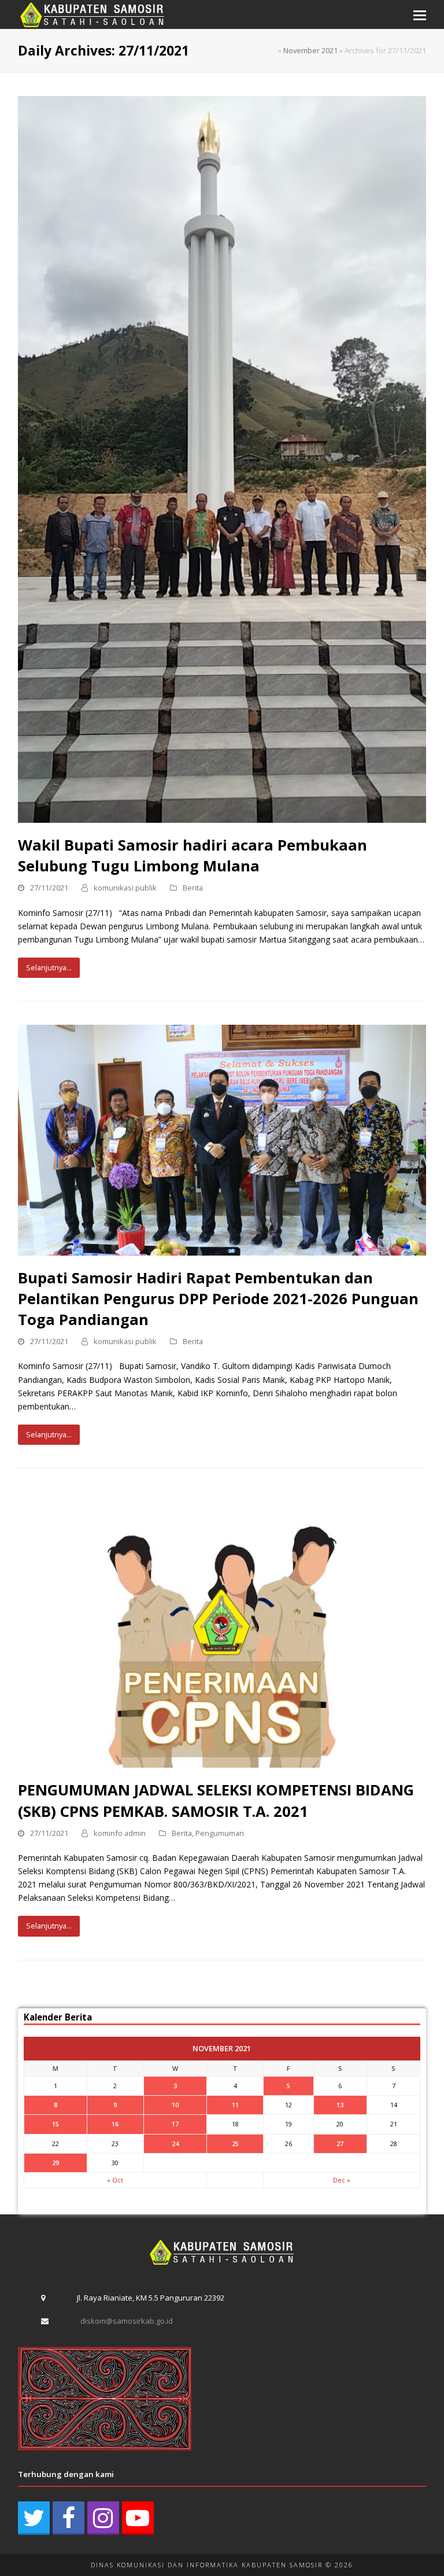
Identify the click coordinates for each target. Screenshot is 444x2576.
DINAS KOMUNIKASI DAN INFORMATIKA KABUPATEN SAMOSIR (207, 2565)
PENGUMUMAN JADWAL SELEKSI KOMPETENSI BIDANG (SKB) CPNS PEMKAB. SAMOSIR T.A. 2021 (216, 1800)
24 (175, 2143)
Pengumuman (220, 1833)
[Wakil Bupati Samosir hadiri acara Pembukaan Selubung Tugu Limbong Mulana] (222, 459)
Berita (193, 888)
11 (235, 2105)
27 (340, 2143)
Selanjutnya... (49, 967)
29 (55, 2163)
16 (115, 2124)
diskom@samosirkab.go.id (127, 2321)
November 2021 (310, 50)
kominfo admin (120, 1833)
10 (175, 2105)
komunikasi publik (125, 888)
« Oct (115, 2180)
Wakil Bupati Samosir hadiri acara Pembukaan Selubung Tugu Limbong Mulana (193, 855)
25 (235, 2143)
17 (175, 2124)
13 (340, 2105)
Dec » (342, 2180)
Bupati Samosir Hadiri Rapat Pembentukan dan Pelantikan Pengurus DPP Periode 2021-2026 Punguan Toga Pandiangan (218, 1298)
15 (55, 2124)
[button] (420, 14)
